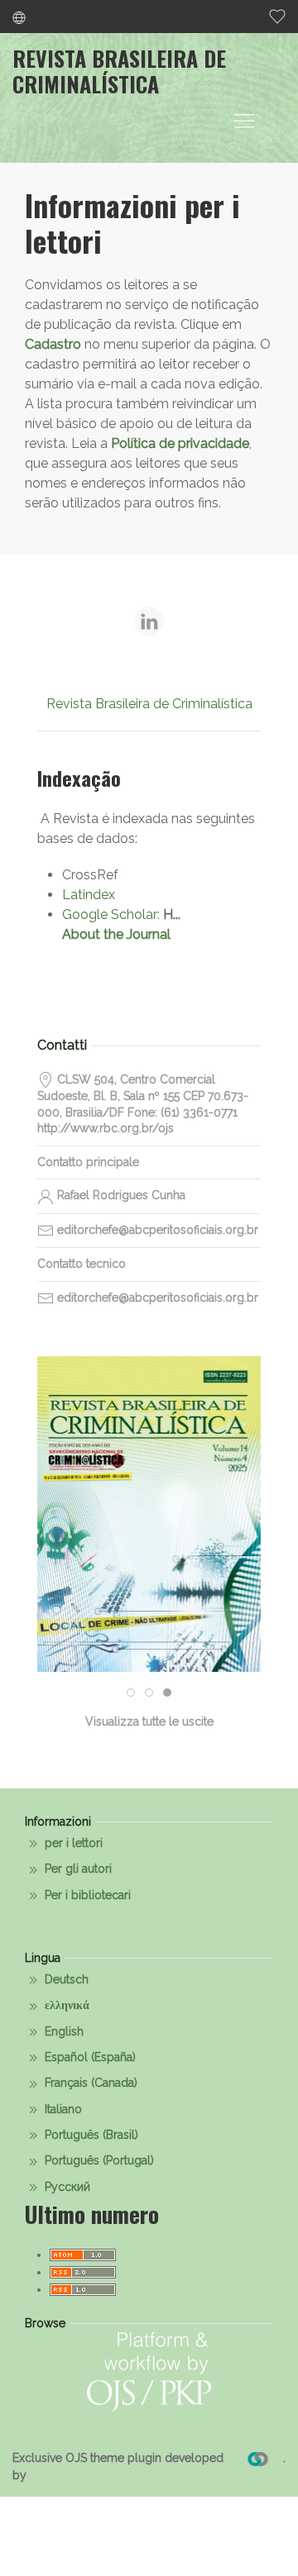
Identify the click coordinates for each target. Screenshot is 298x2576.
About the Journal (116, 934)
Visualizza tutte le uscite (149, 1721)
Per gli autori (77, 1869)
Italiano (62, 2109)
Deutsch (65, 1979)
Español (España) (89, 2057)
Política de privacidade (180, 443)
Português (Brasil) (90, 2135)
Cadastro (53, 344)
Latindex (89, 895)
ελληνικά (65, 2005)
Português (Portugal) (98, 2160)
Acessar (149, 1573)
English (62, 2031)
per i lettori (72, 1843)
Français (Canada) (89, 2083)
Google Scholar (110, 914)
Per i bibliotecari (86, 1895)
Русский (66, 2187)
